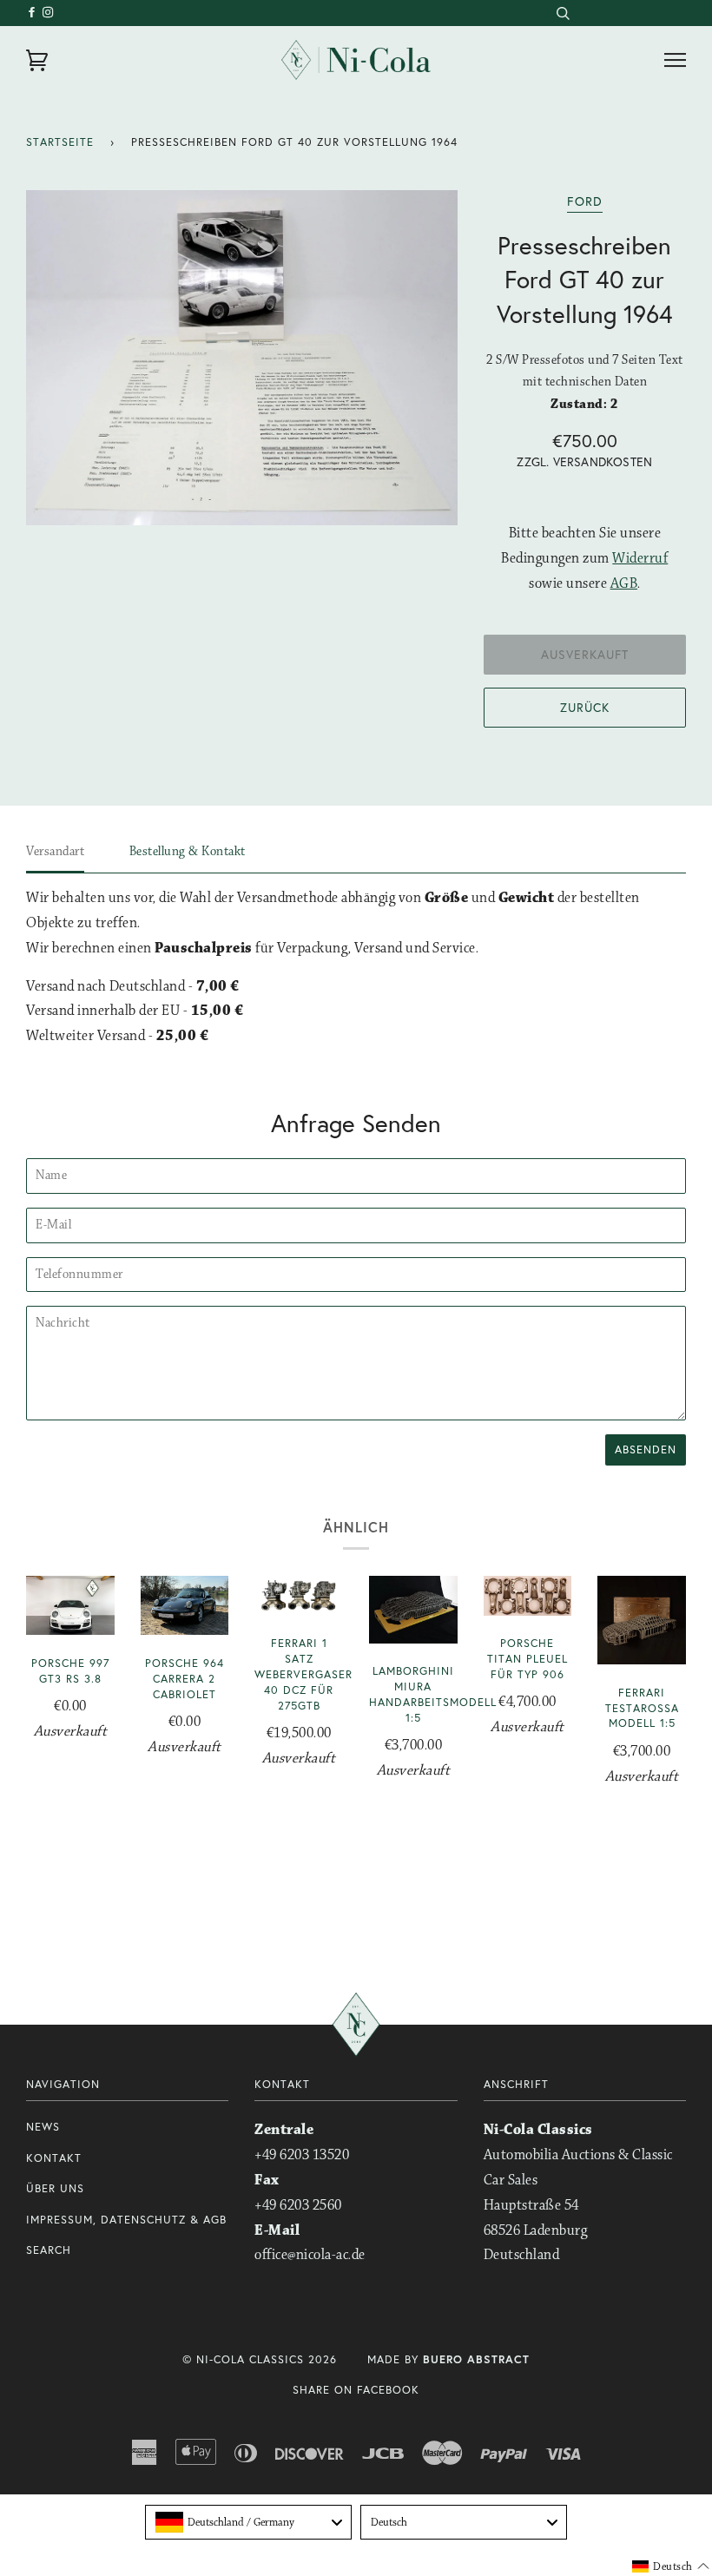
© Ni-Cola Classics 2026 (260, 2359)
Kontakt (54, 2158)
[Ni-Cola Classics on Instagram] (49, 13)
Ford (585, 201)
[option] (242, 358)
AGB (624, 584)
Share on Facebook (356, 2390)
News (43, 2127)
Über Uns (55, 2188)
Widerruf (640, 559)
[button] (671, 2566)
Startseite (60, 142)
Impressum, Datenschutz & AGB (126, 2220)
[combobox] (562, 13)
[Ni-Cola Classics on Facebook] (34, 13)
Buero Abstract (476, 2359)
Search (49, 2250)
